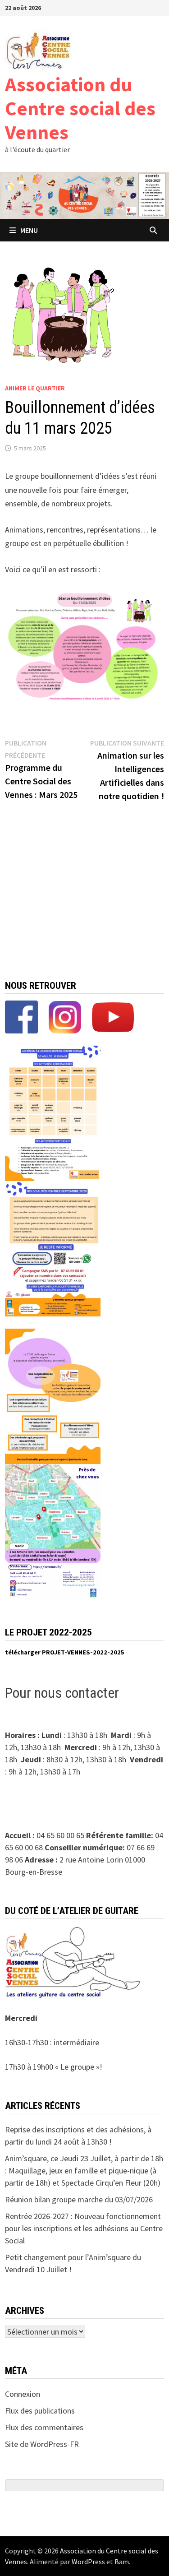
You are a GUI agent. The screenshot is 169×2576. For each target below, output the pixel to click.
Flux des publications (40, 2411)
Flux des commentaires (44, 2427)
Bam (122, 2562)
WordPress (88, 2562)
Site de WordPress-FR (42, 2444)
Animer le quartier (35, 388)
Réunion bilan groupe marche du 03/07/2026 (79, 2199)
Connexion (23, 2394)
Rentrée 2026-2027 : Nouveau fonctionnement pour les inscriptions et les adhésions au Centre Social (84, 2228)
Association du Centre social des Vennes (80, 108)
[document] (85, 1653)
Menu (29, 230)
